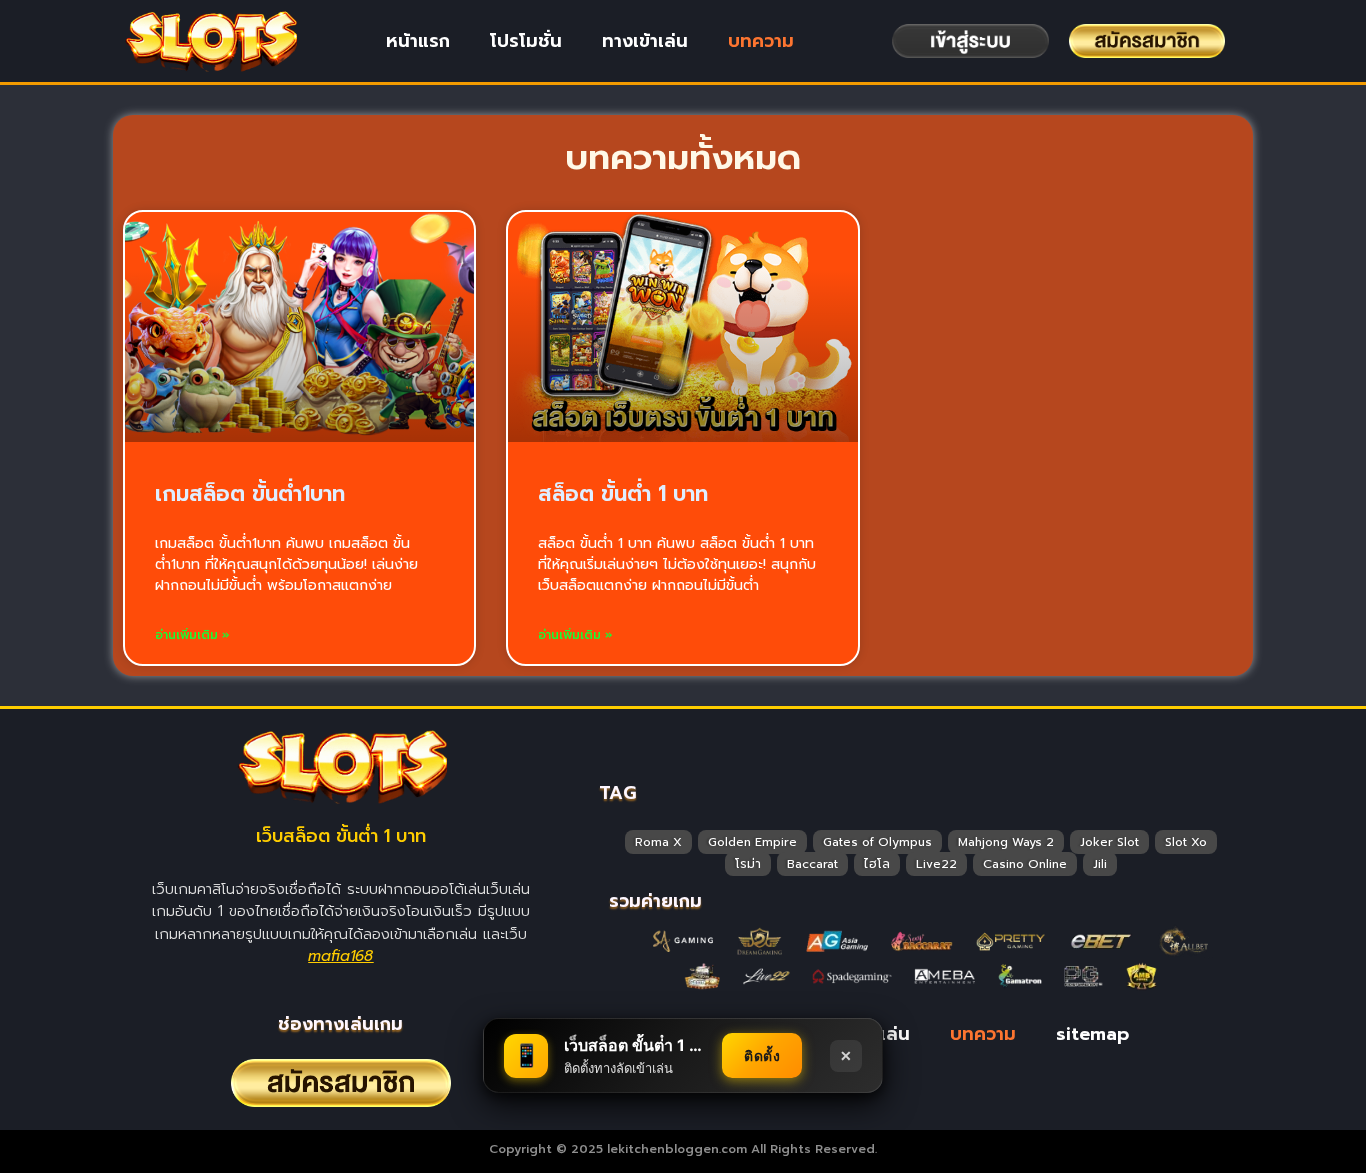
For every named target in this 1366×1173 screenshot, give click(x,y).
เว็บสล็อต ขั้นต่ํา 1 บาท (341, 836)
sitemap (1092, 1034)
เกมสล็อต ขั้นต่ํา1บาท (250, 494)
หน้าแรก (418, 41)
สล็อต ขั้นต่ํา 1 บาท (623, 494)
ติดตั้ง (762, 1055)
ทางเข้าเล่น (645, 41)
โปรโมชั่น (526, 41)
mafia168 (340, 956)
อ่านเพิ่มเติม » (192, 635)
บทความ (761, 41)
